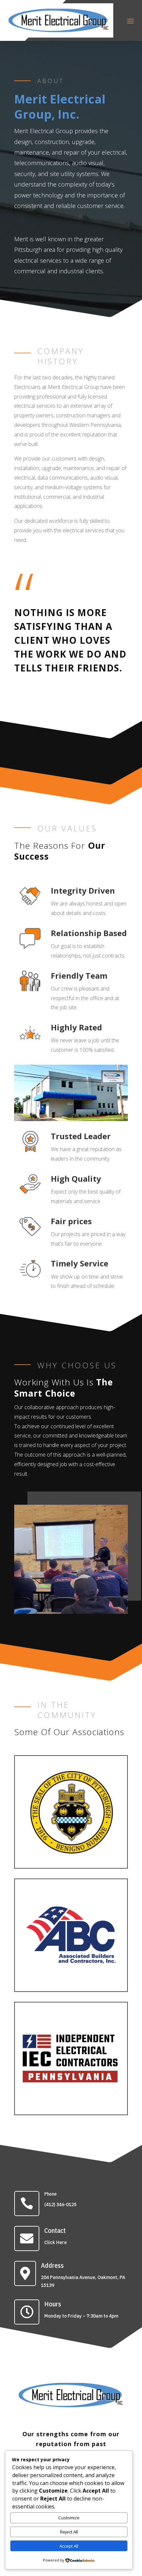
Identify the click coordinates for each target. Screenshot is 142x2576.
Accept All (69, 2546)
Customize (69, 2518)
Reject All (69, 2532)
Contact (55, 2230)
